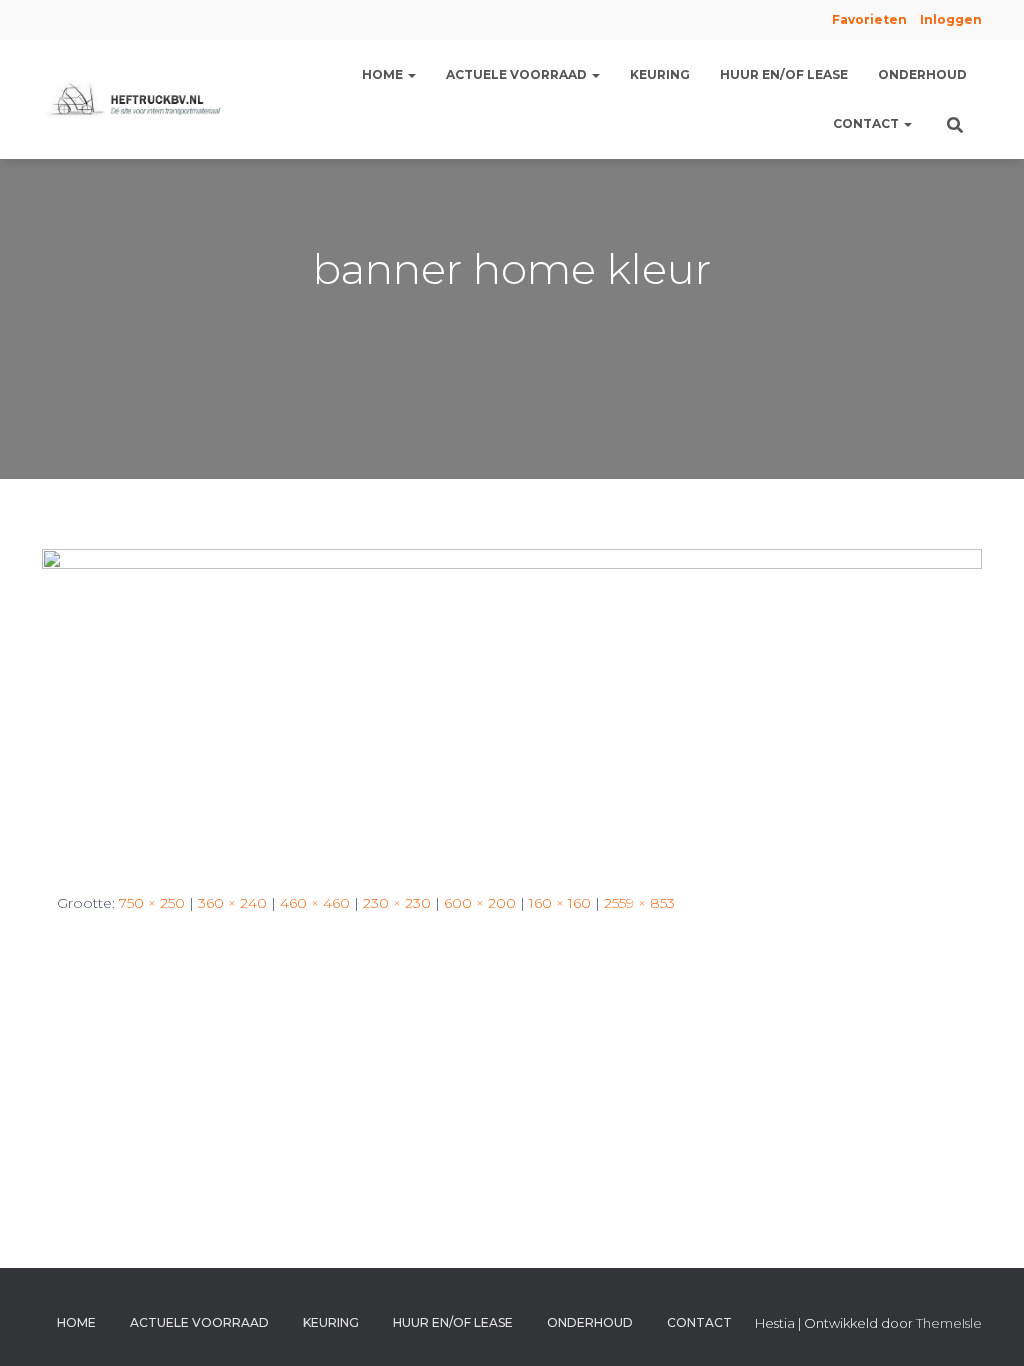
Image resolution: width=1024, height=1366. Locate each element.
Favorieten (868, 19)
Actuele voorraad (518, 74)
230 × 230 (397, 903)
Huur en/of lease (784, 74)
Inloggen (951, 19)
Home (384, 74)
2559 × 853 (639, 903)
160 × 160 (560, 903)
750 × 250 (152, 903)
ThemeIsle (949, 1323)
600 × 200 (480, 903)
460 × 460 (315, 903)
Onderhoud (922, 74)
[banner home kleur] (512, 704)
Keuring (660, 74)
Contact (867, 123)
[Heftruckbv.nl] (138, 100)
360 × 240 (232, 903)
